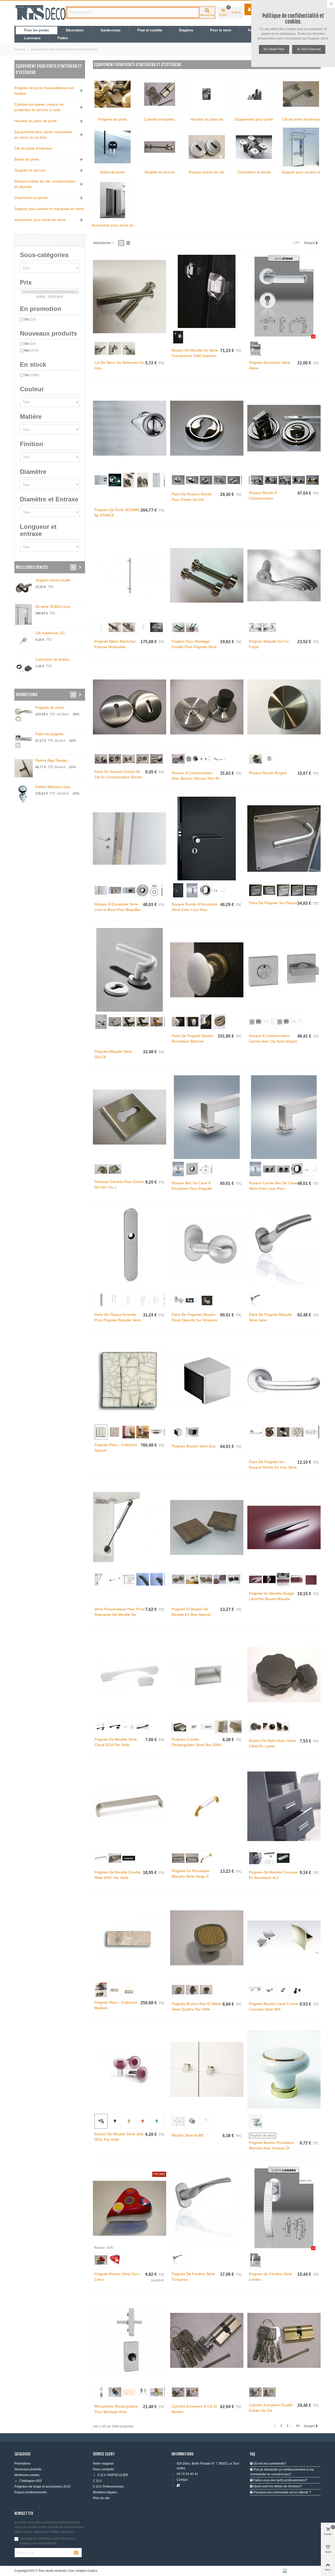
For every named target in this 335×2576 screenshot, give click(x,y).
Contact (182, 2480)
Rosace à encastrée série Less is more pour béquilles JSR (118, 910)
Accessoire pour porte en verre (40, 220)
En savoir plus (274, 49)
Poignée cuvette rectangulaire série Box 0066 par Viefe (196, 1745)
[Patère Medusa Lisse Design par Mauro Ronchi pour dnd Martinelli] (24, 795)
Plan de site (101, 2498)
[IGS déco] (41, 13)
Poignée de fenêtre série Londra (270, 2277)
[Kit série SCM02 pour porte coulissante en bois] (24, 614)
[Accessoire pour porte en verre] (113, 200)
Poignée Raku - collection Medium (116, 2005)
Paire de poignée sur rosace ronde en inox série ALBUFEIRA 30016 (273, 1467)
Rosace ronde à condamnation (263, 496)
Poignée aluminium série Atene (270, 365)
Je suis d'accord (309, 49)
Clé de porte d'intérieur (33, 148)
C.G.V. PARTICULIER (113, 2475)
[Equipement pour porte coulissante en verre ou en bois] (254, 94)
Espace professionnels (31, 2492)
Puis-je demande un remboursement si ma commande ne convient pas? (282, 2472)
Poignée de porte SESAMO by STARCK (117, 513)
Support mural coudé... (54, 580)
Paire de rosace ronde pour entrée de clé (192, 497)
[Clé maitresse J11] (24, 641)
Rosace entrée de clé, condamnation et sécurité (45, 184)
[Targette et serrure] (160, 147)
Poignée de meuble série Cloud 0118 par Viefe (116, 1742)
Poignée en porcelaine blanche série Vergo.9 (191, 1874)
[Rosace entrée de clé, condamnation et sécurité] (207, 147)
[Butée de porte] (113, 147)
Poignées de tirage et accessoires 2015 (43, 2487)
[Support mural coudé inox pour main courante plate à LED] (24, 588)
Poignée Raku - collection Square (116, 1448)
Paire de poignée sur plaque (273, 903)
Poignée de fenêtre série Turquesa (193, 2277)
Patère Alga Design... (53, 760)
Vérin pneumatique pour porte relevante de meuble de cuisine (120, 1615)
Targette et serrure (30, 170)
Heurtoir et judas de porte (36, 121)
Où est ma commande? (269, 2464)
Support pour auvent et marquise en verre (49, 209)
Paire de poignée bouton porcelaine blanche (193, 1038)
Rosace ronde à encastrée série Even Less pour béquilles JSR (195, 910)
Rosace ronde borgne (268, 773)
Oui (30, 319)
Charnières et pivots (31, 198)
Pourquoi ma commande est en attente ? (282, 2492)
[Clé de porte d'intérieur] (301, 94)
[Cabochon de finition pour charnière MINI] (24, 667)
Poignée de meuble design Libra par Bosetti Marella (272, 1596)
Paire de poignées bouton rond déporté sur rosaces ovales (194, 1320)
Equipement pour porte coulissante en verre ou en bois (43, 135)
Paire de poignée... (51, 734)
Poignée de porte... (51, 707)
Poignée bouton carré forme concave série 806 (273, 2006)
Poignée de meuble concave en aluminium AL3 (273, 1875)
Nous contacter (104, 2469)
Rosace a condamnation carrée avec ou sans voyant (273, 1038)
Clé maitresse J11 (50, 633)
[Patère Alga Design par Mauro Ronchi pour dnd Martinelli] (24, 768)
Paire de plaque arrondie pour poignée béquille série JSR (118, 1320)
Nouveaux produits (28, 2469)
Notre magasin (103, 2464)
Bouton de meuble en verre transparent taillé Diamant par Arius (195, 356)
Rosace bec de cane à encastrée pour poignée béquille (192, 1188)
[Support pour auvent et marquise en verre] (301, 147)
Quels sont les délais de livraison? (277, 2486)
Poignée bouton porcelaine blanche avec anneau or (271, 2145)
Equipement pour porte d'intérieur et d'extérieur (49, 69)
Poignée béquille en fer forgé (269, 644)
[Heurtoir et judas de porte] (207, 94)
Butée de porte (27, 159)
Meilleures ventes (32, 567)
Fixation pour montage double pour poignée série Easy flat (194, 647)
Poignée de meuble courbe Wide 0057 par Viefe (118, 1875)
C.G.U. (98, 2481)
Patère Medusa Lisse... (54, 787)
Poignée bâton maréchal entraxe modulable (115, 644)
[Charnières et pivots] (254, 147)
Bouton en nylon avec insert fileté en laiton (272, 1743)
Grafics (92, 2571)
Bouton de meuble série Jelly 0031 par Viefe (119, 2137)
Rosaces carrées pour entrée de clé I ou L (119, 1184)
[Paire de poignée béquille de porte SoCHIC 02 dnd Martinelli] (24, 742)
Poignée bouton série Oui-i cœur (117, 2277)
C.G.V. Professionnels (108, 2487)
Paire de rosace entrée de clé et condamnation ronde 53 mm (118, 777)
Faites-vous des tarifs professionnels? (280, 2480)
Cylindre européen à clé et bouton (194, 2409)
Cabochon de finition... (54, 659)
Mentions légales (105, 2492)
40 (298, 2426)
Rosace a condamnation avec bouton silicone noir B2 (196, 776)
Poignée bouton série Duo (194, 1446)
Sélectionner (102, 243)
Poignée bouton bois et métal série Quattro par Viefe (196, 2006)
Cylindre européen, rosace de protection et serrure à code (39, 107)
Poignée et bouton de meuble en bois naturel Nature (191, 1615)
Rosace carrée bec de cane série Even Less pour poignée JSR (273, 1188)
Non (31, 350)
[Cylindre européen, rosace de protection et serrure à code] (160, 94)
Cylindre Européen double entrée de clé (271, 2408)
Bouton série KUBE (188, 2135)
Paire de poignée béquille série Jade (270, 1317)
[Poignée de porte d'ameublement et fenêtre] (113, 94)
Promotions (27, 695)
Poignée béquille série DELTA (113, 1054)
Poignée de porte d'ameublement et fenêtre (44, 91)
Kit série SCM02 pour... (54, 607)
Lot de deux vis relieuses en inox (119, 365)
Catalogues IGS (30, 2481)
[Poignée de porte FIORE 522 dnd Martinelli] (24, 715)
